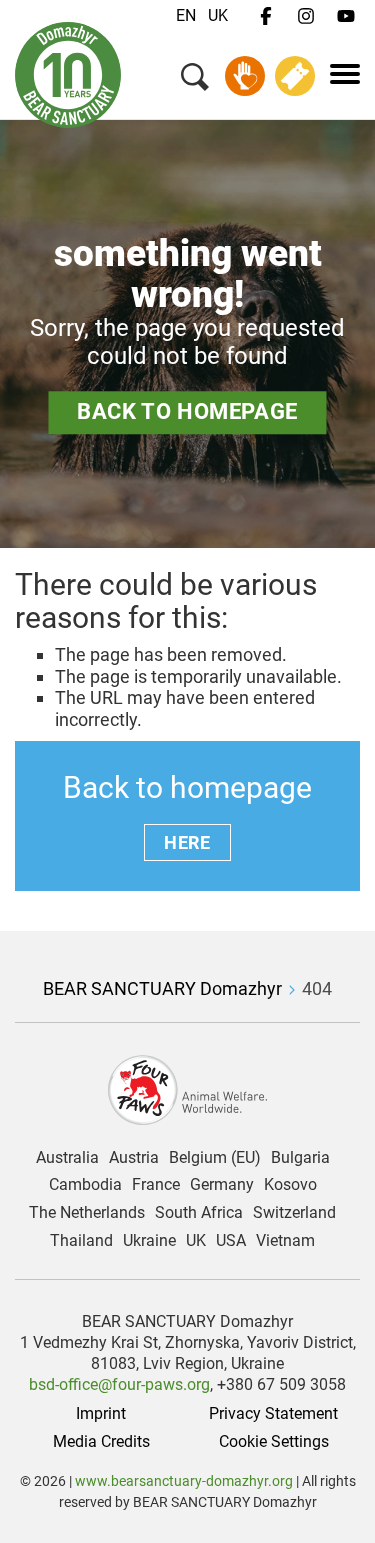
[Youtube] (346, 17)
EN (186, 15)
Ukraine (149, 1241)
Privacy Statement (273, 1414)
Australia (67, 1158)
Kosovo (290, 1185)
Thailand (81, 1241)
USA (231, 1241)
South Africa (199, 1213)
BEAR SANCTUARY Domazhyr (162, 988)
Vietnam (285, 1241)
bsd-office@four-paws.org (119, 1384)
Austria (134, 1158)
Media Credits (101, 1442)
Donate (245, 76)
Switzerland (294, 1213)
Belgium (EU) (215, 1158)
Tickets (295, 76)
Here (187, 842)
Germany (222, 1185)
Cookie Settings (274, 1442)
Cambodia (85, 1185)
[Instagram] (306, 17)
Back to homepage (187, 411)
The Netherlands (87, 1213)
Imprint (101, 1414)
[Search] (195, 80)
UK (218, 15)
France (156, 1185)
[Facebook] (266, 17)
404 (317, 988)
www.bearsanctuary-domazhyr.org (185, 1481)
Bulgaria (300, 1158)
